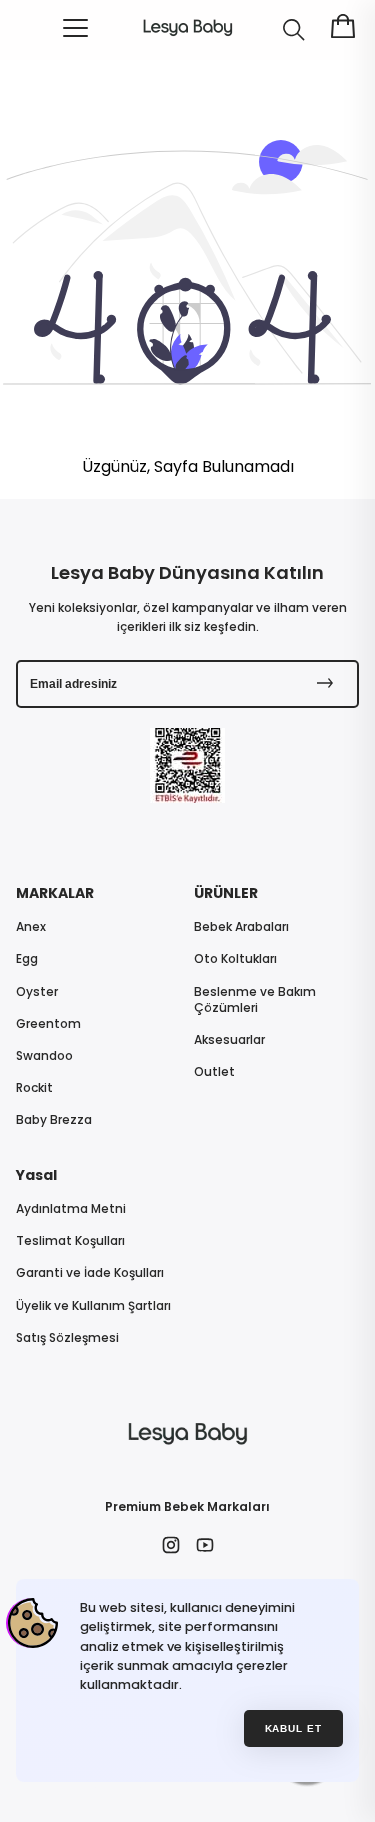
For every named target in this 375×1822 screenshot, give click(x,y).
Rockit (34, 1088)
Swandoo (44, 1056)
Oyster (37, 992)
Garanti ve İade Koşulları (90, 1273)
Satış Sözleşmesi (67, 1338)
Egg (27, 959)
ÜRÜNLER (226, 893)
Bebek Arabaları (241, 927)
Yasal (36, 1175)
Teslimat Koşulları (70, 1241)
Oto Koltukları (235, 959)
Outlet (214, 1072)
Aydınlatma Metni (71, 1209)
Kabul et (294, 1728)
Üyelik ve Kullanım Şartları (93, 1306)
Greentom (48, 1024)
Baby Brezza (54, 1120)
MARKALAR (55, 893)
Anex (31, 927)
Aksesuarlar (229, 1040)
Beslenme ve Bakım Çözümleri (255, 1000)
